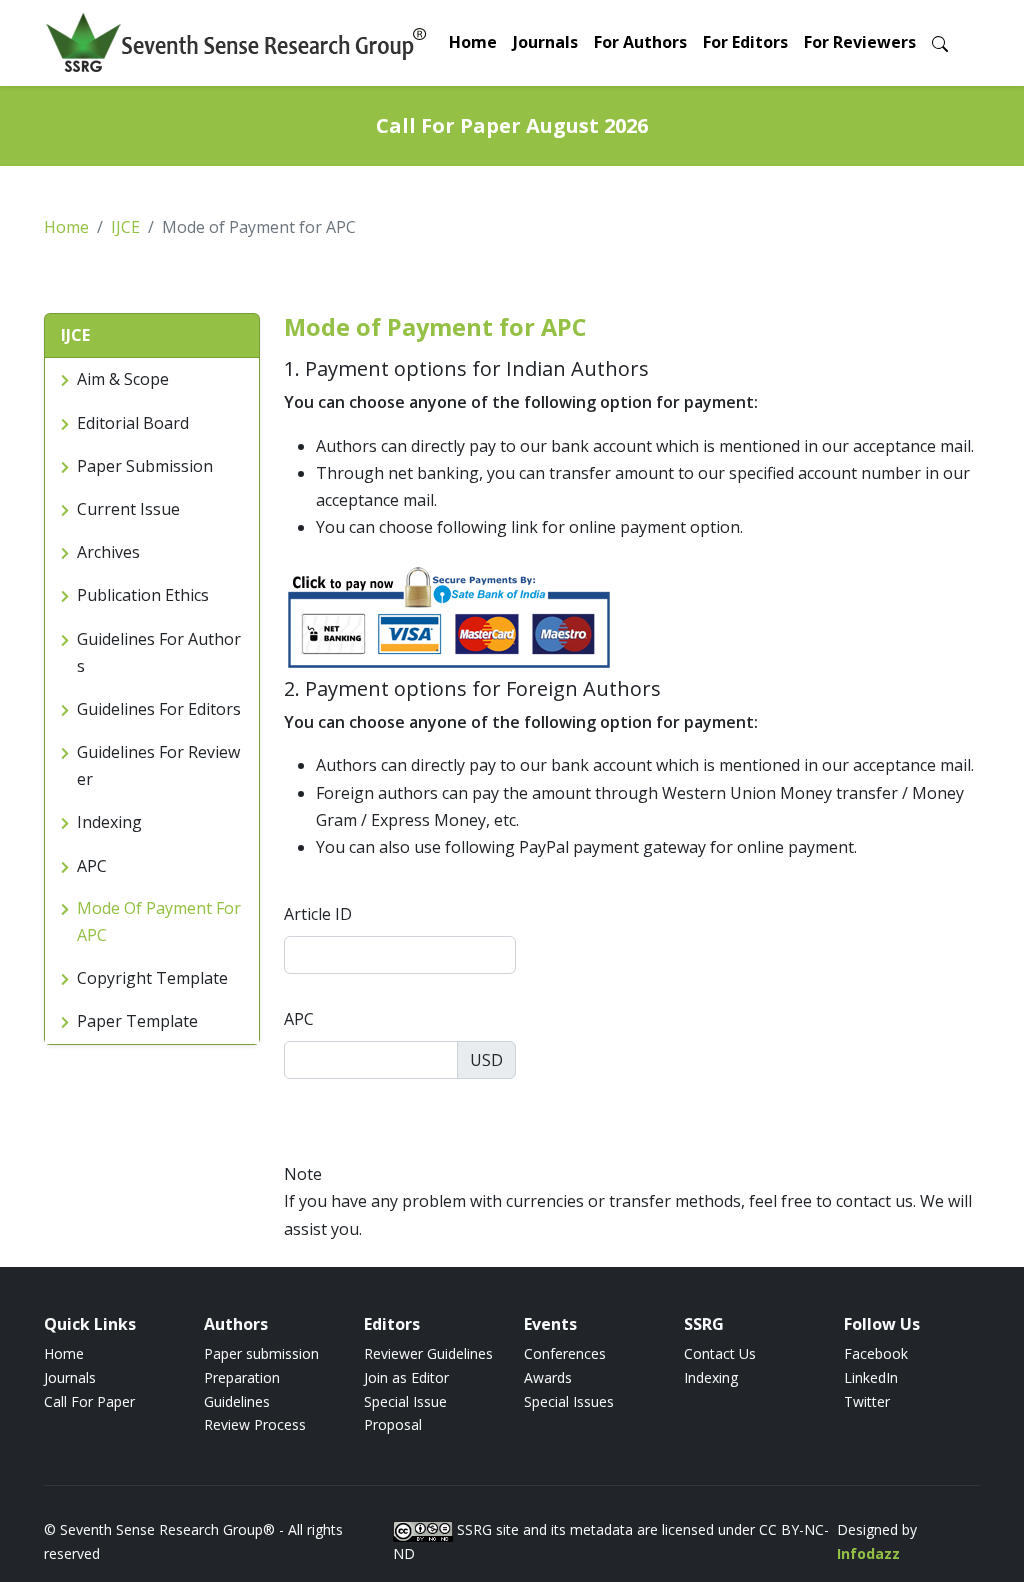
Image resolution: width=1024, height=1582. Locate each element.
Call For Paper (89, 1401)
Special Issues (569, 1401)
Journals (545, 42)
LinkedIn (871, 1377)
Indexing (711, 1377)
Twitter (867, 1401)
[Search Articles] (940, 42)
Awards (548, 1377)
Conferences (565, 1353)
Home (473, 42)
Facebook (876, 1353)
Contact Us (720, 1353)
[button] (152, 336)
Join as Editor (406, 1377)
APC (299, 1019)
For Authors (640, 42)
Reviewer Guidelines (428, 1353)
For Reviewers (860, 42)
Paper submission (261, 1353)
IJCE (125, 227)
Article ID (318, 914)
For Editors (745, 42)
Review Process (255, 1424)
